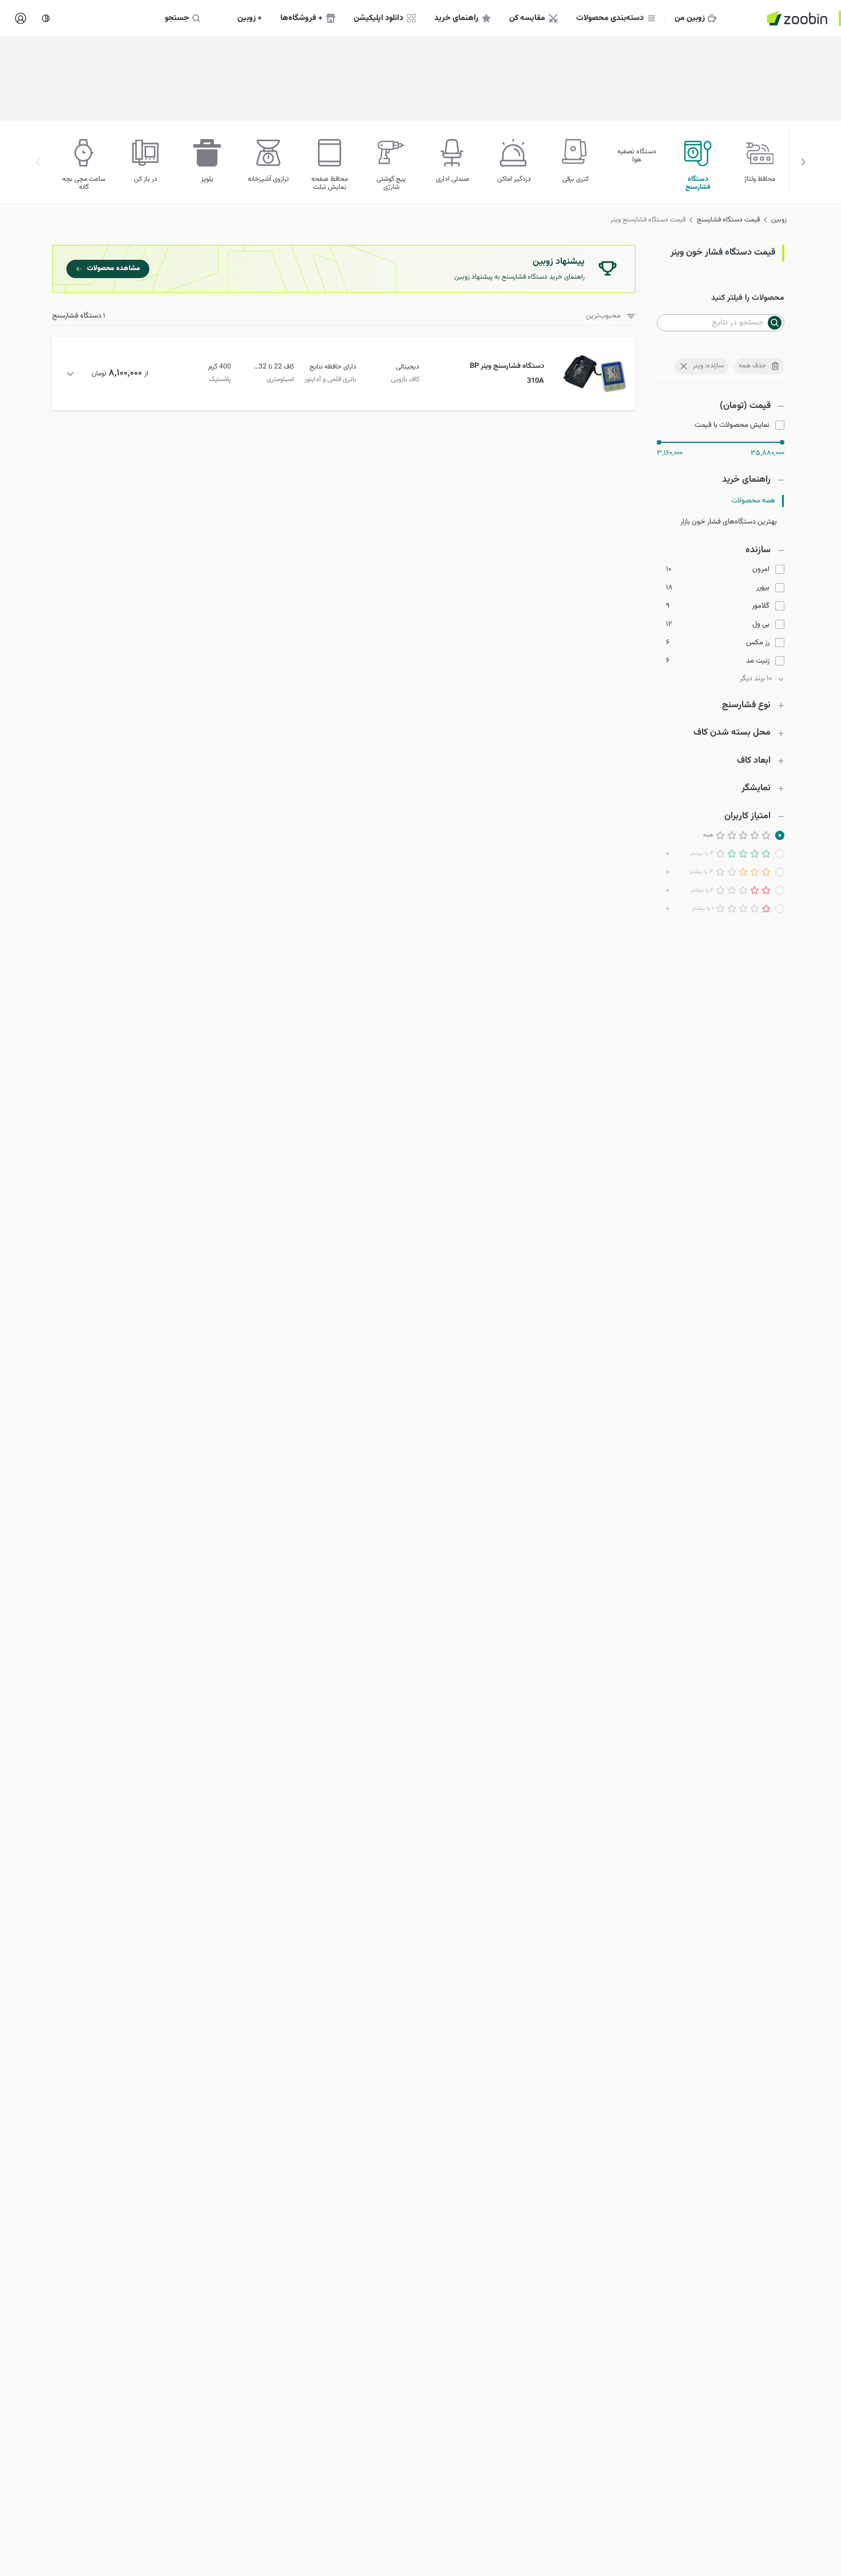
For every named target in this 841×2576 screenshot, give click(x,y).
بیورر (763, 588)
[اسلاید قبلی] (803, 162)
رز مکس (758, 643)
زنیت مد (758, 661)
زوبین (779, 220)
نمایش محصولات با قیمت (732, 425)
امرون (761, 570)
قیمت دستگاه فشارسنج (728, 220)
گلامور (761, 606)
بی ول (761, 625)
